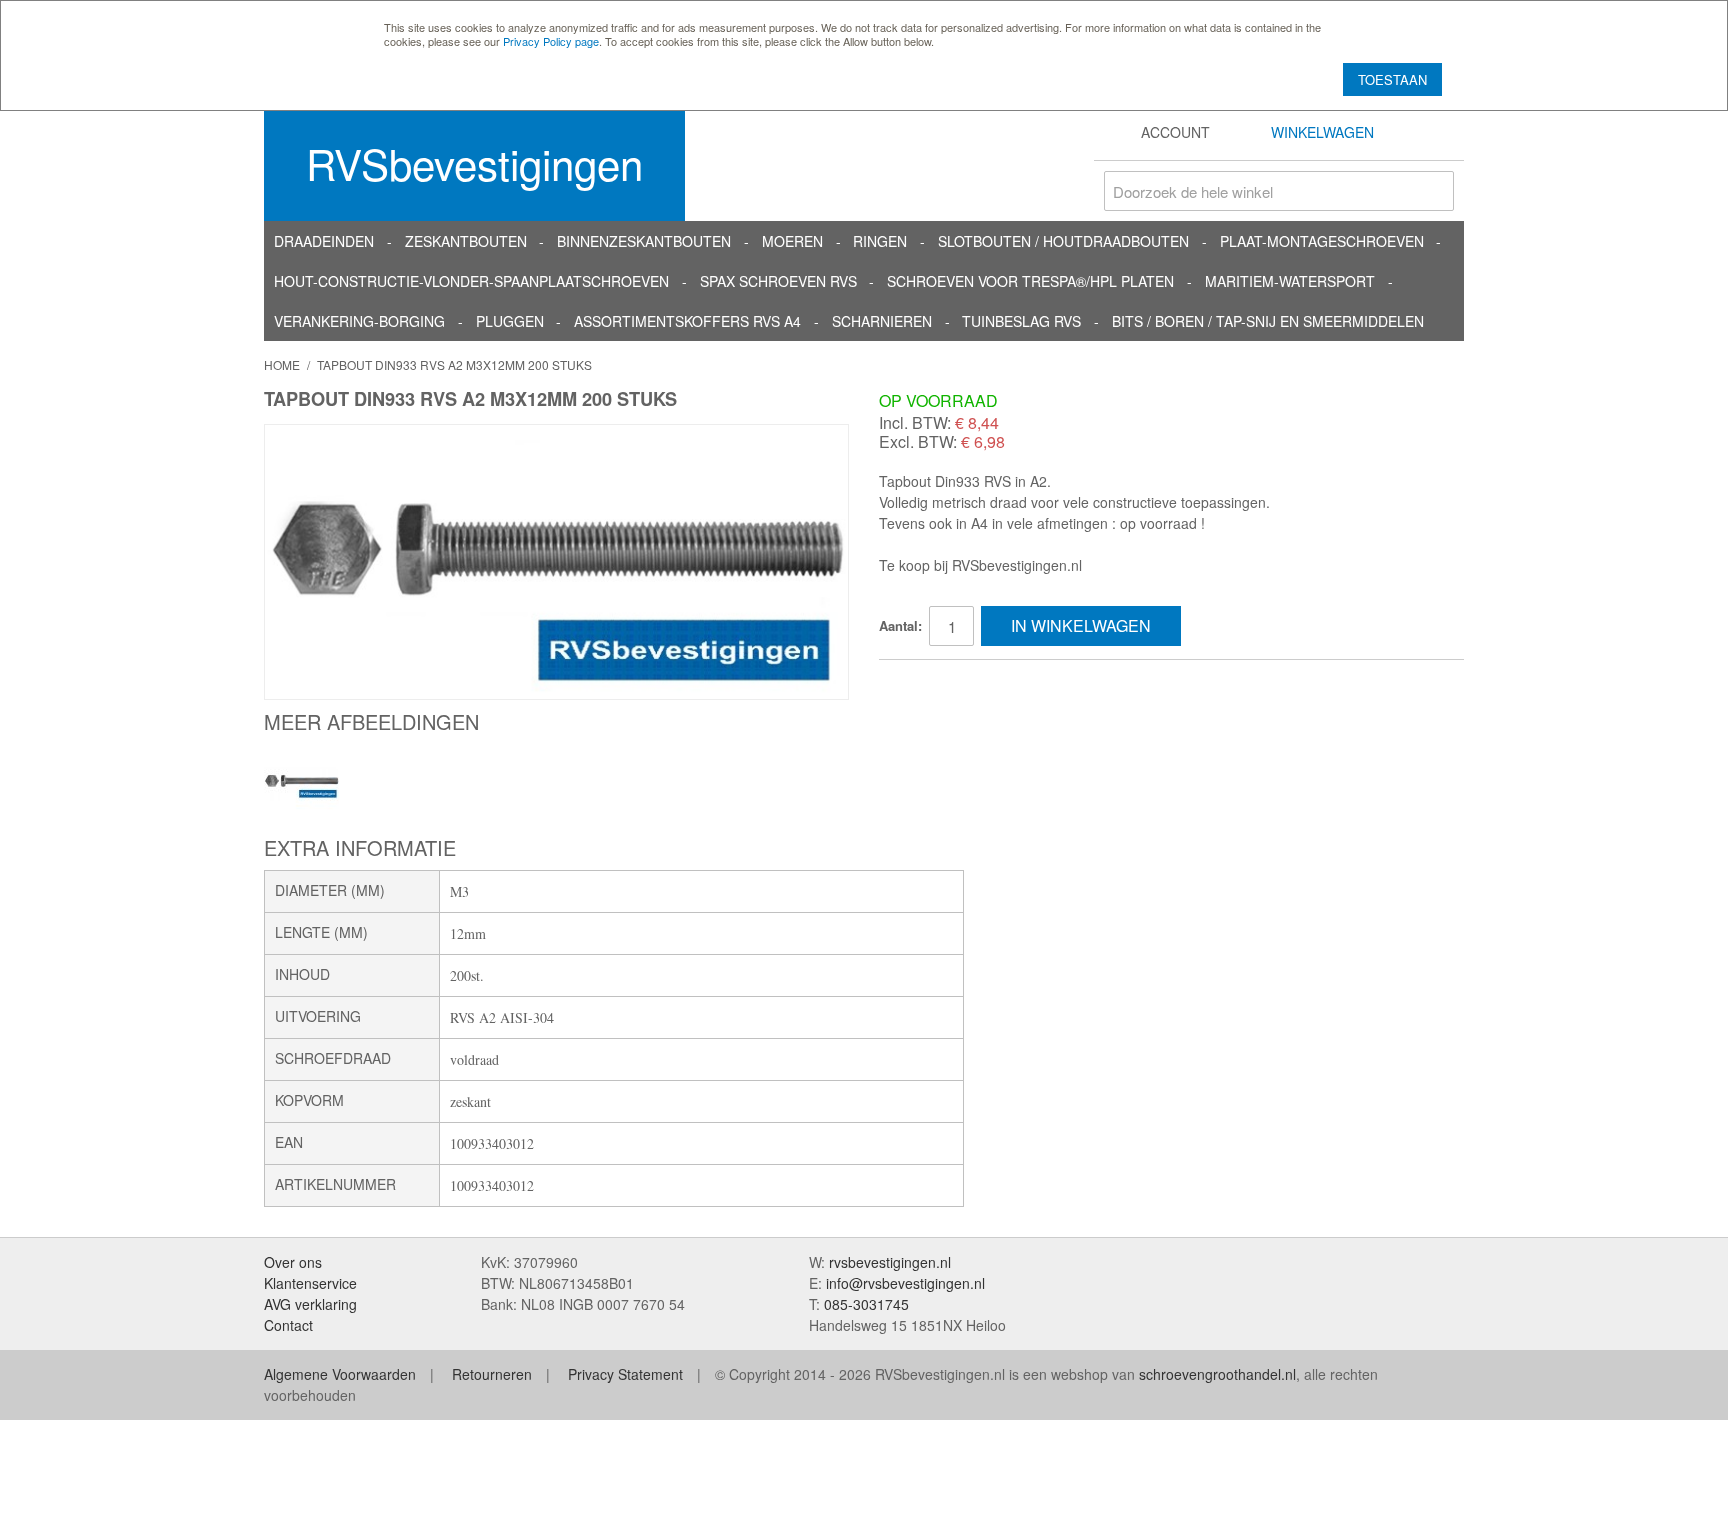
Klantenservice (310, 1283)
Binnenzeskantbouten (644, 241)
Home (282, 364)
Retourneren (492, 1374)
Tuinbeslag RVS (1021, 321)
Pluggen (510, 321)
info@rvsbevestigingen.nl (905, 1283)
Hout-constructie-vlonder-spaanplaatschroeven (471, 281)
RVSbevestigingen (474, 163)
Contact (288, 1325)
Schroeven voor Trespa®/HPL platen (1030, 281)
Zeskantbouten (466, 241)
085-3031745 (866, 1304)
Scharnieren (882, 321)
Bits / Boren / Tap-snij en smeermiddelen (1268, 321)
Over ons (293, 1262)
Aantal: (900, 625)
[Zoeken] (1434, 191)
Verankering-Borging (359, 321)
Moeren (792, 241)
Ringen (880, 241)
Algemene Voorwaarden (340, 1374)
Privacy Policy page (551, 41)
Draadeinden (324, 241)
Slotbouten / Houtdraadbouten (1063, 241)
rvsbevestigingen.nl (890, 1262)
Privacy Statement (625, 1374)
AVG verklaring (310, 1304)
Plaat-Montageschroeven (1322, 241)
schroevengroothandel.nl (1217, 1374)
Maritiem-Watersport (1290, 281)
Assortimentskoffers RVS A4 (687, 321)
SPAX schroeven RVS (778, 281)
